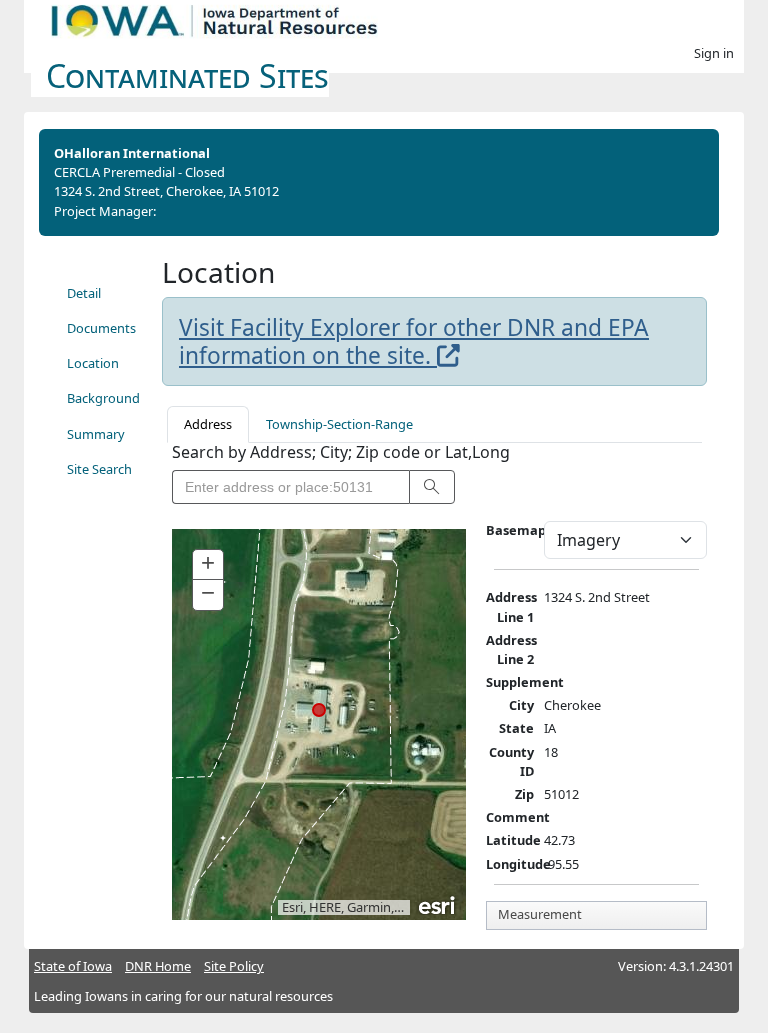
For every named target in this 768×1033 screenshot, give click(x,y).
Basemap (516, 530)
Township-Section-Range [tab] (339, 424)
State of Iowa (73, 966)
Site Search (99, 469)
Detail (84, 293)
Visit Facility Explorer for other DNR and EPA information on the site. (414, 341)
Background (103, 398)
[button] (432, 487)
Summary (96, 434)
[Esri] (438, 904)
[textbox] (290, 487)
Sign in (714, 53)
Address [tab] (208, 424)
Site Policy (234, 966)
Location (93, 363)
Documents (101, 328)
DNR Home (158, 966)
